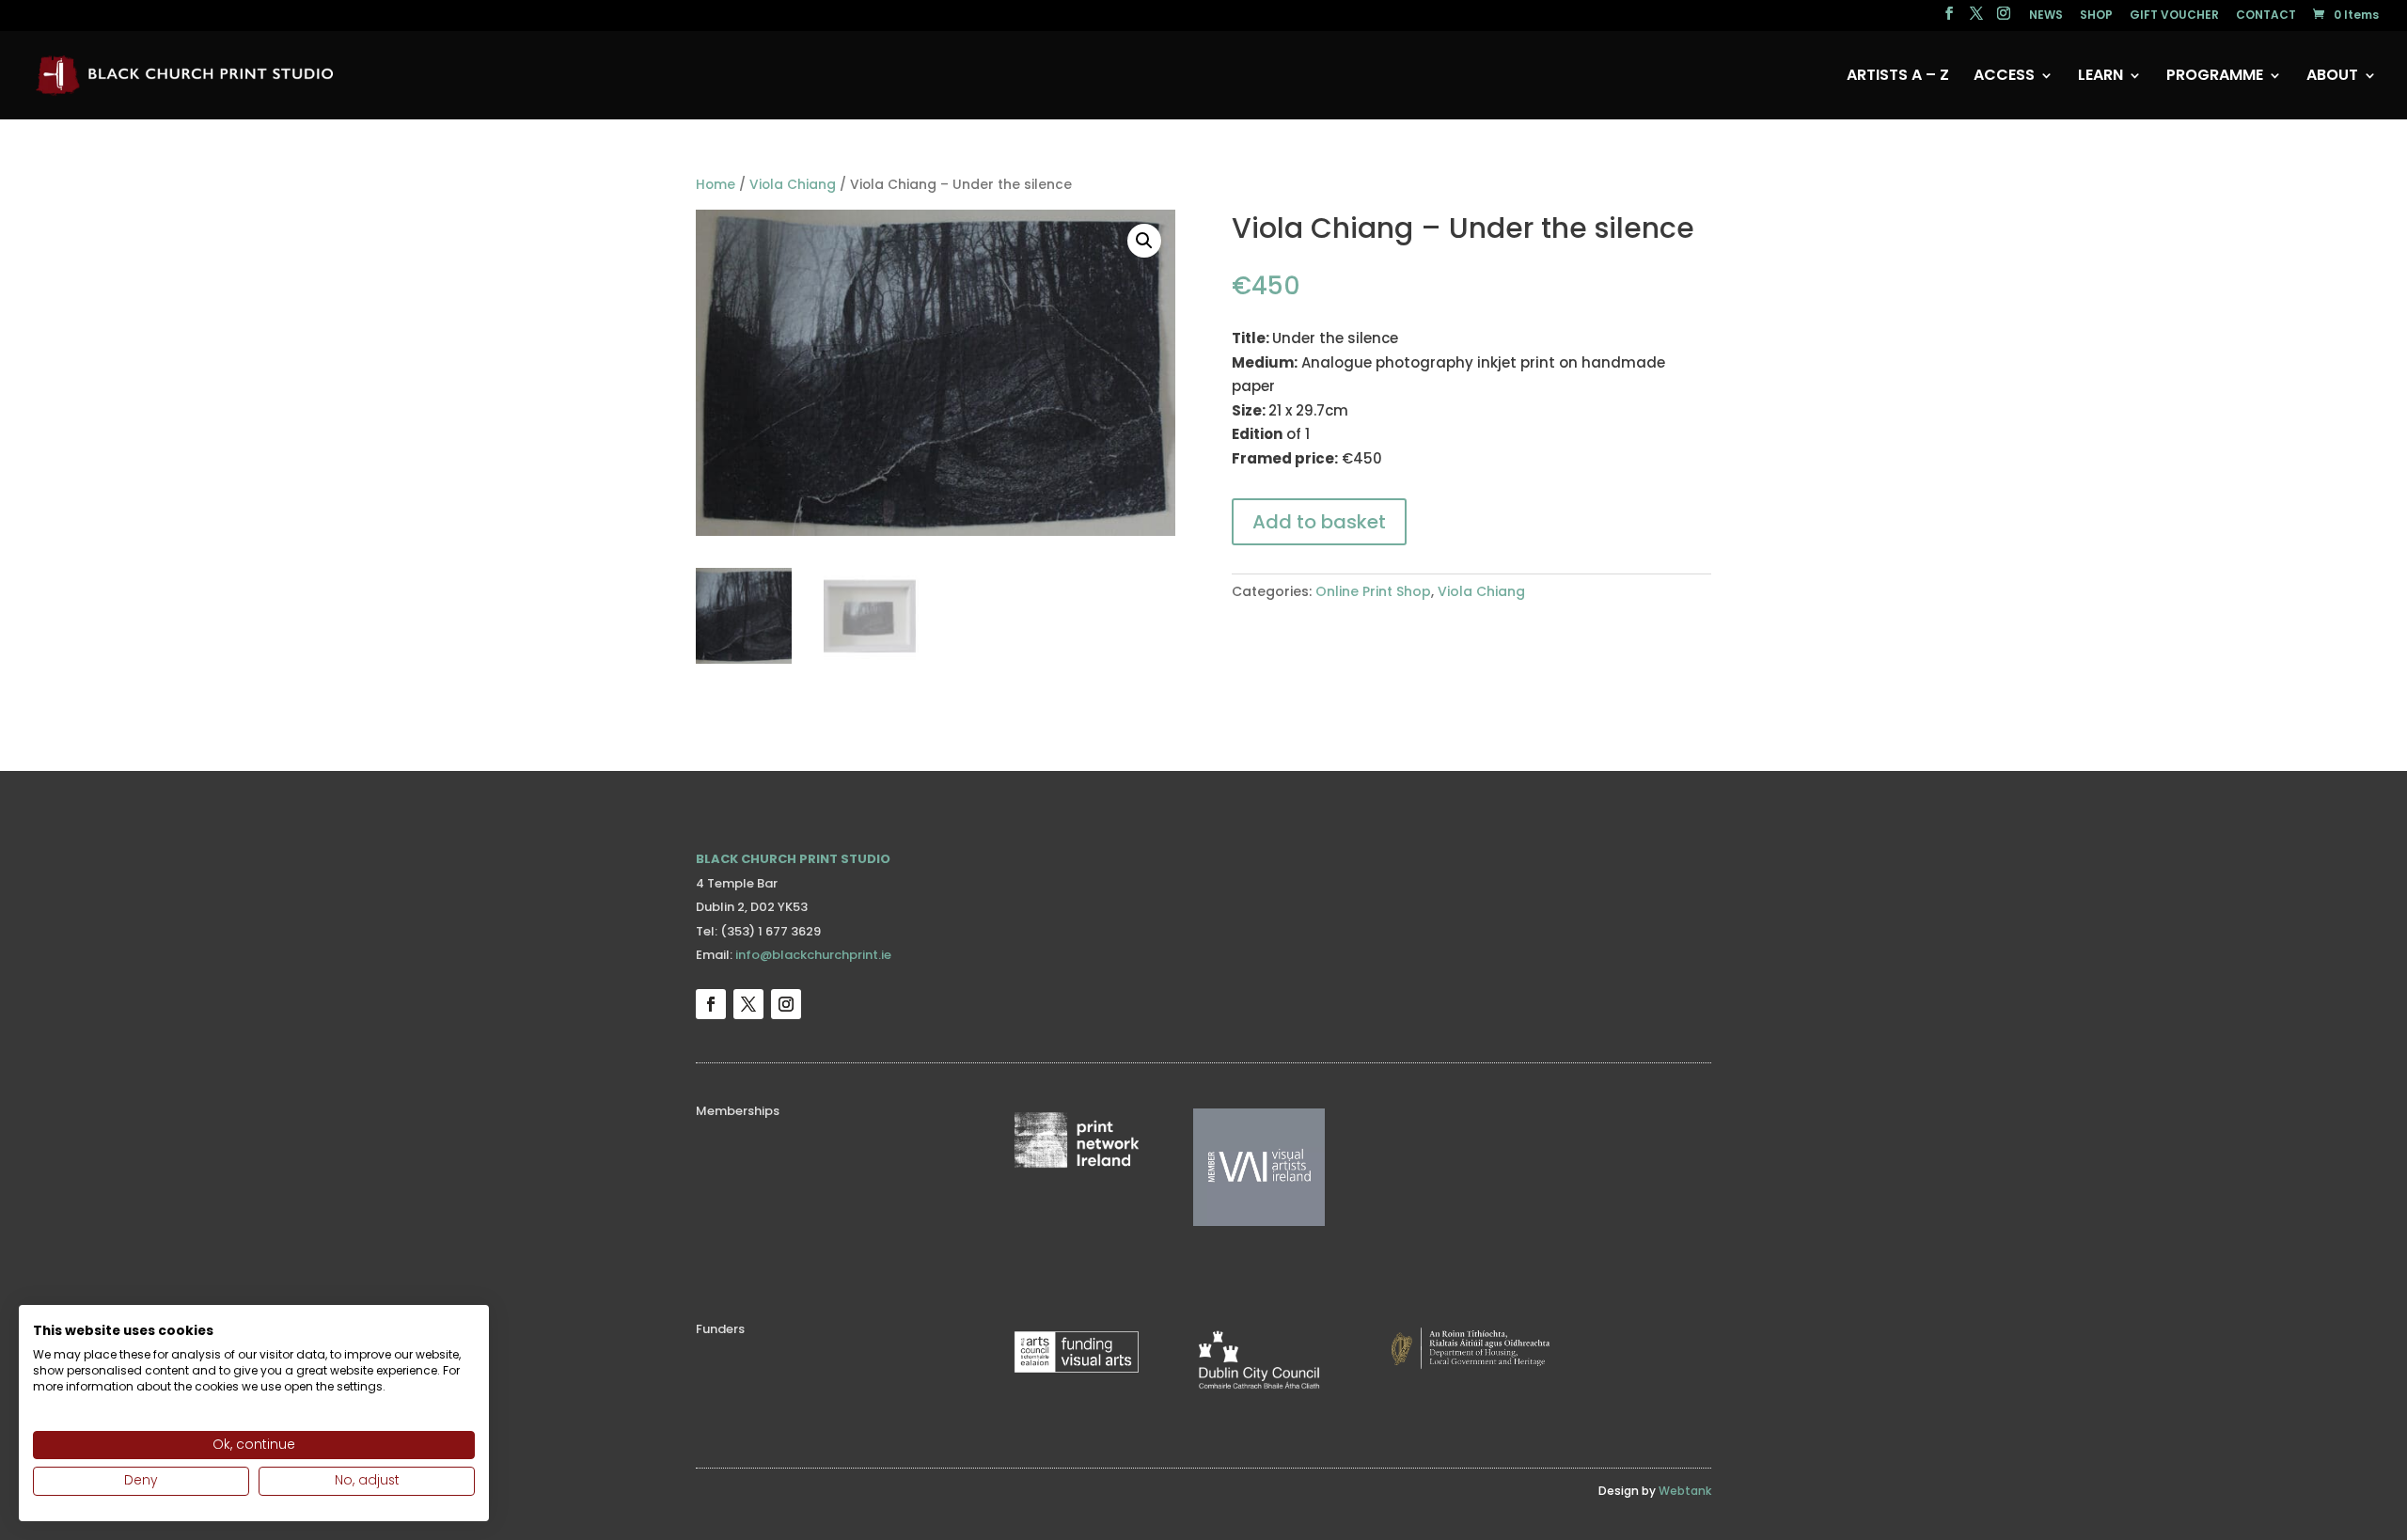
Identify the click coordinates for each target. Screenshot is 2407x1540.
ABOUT (2332, 77)
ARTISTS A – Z (1898, 77)
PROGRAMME (2215, 77)
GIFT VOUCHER (2174, 16)
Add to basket (1319, 522)
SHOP (2096, 16)
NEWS (2046, 16)
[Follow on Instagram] (786, 1004)
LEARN (2100, 77)
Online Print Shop (1373, 591)
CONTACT (2266, 16)
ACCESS (2004, 77)
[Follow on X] (748, 1004)
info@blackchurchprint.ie (813, 955)
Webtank (1685, 1491)
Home (716, 185)
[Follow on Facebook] (711, 1004)
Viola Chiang (793, 185)
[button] (1144, 241)
